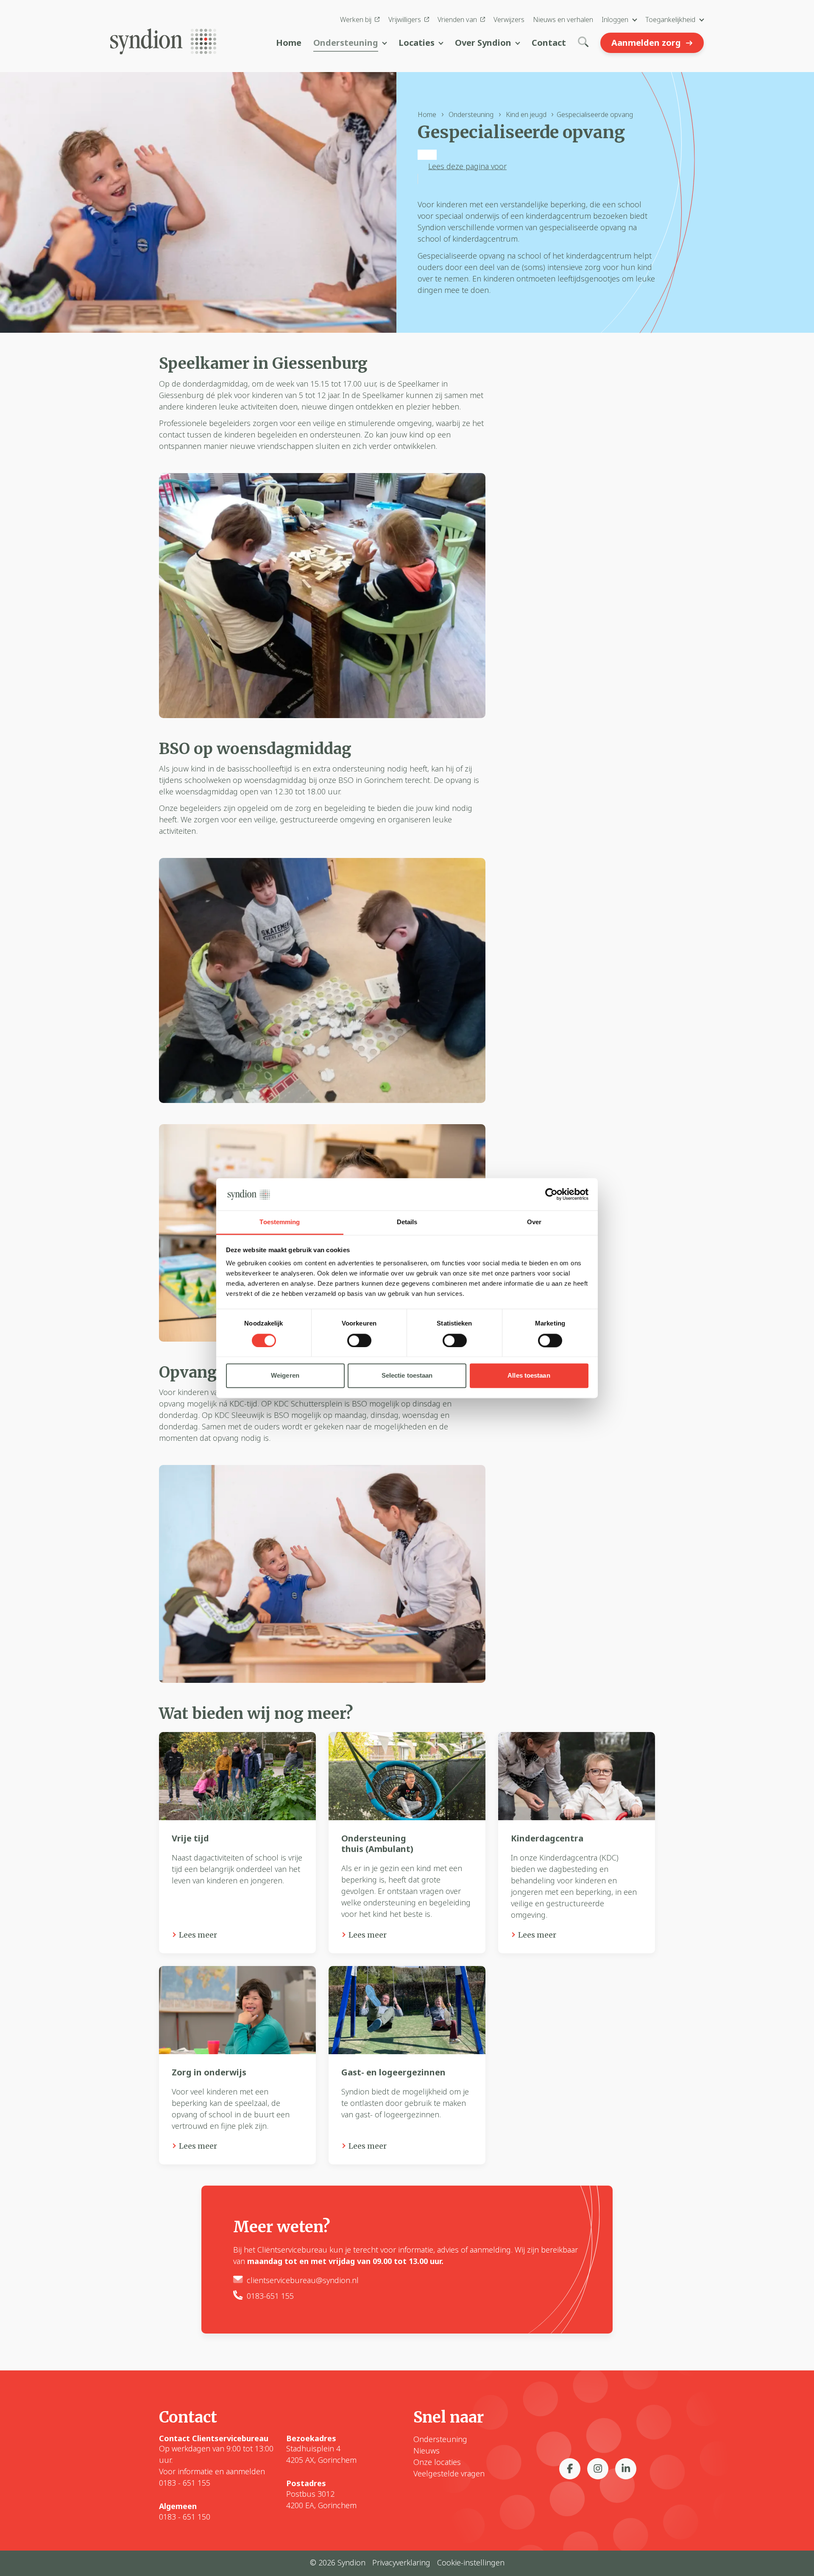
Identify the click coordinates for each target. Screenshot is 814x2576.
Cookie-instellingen (471, 2562)
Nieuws (427, 2451)
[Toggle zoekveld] (583, 43)
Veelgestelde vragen (449, 2473)
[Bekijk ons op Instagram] (598, 2469)
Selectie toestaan (407, 1376)
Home (289, 43)
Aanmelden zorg (646, 43)
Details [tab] (407, 1222)
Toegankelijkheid (670, 19)
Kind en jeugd (526, 114)
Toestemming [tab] (280, 1222)
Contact (549, 43)
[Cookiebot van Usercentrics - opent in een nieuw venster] (551, 1194)
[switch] (359, 1340)
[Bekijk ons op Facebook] (570, 2469)
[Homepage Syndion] (163, 39)
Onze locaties (437, 2462)
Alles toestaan (529, 1376)
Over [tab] (534, 1222)
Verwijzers (509, 19)
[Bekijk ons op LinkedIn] (626, 2469)
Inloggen (615, 19)
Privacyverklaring (401, 2562)
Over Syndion (483, 43)
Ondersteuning (346, 43)
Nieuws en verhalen (563, 19)
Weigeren (285, 1376)
